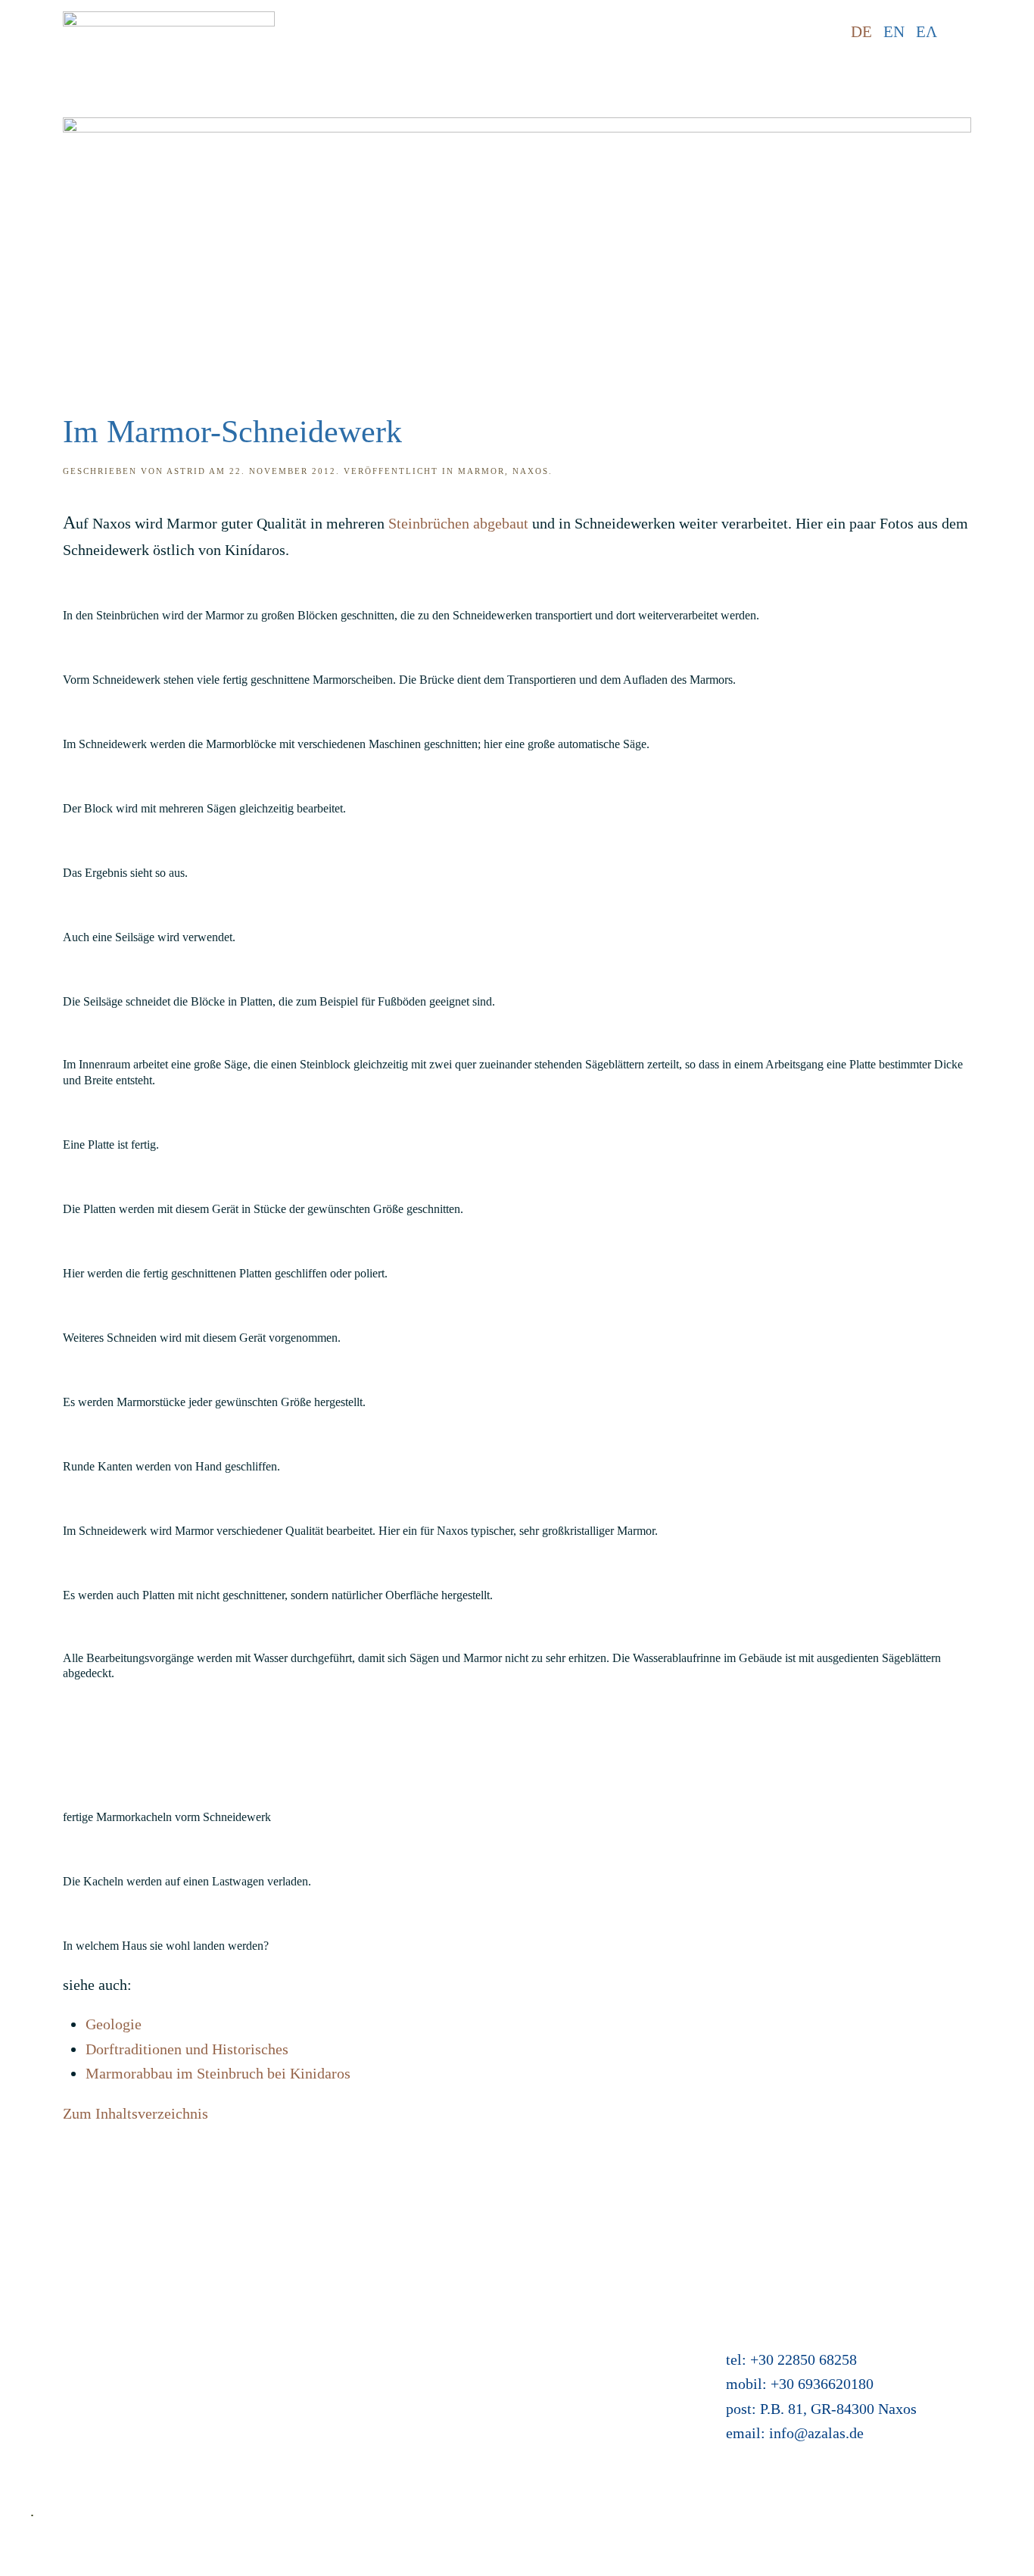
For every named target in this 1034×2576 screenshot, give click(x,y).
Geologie (114, 2024)
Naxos (531, 471)
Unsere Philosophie (90, 2406)
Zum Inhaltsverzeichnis (135, 2113)
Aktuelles (402, 2259)
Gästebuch (405, 2357)
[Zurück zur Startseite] (169, 32)
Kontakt (55, 2284)
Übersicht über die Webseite (117, 2431)
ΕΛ (927, 32)
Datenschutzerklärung (98, 2357)
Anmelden (404, 2406)
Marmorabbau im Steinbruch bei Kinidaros (218, 2073)
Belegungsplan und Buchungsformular (491, 2333)
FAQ (45, 2308)
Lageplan (401, 2308)
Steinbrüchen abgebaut (458, 523)
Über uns (58, 2382)
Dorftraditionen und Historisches (187, 2049)
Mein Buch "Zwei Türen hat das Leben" (494, 2382)
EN (894, 32)
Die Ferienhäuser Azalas (447, 2284)
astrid (186, 471)
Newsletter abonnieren (100, 2456)
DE (861, 32)
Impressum (65, 2333)
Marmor (481, 471)
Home (49, 2259)
